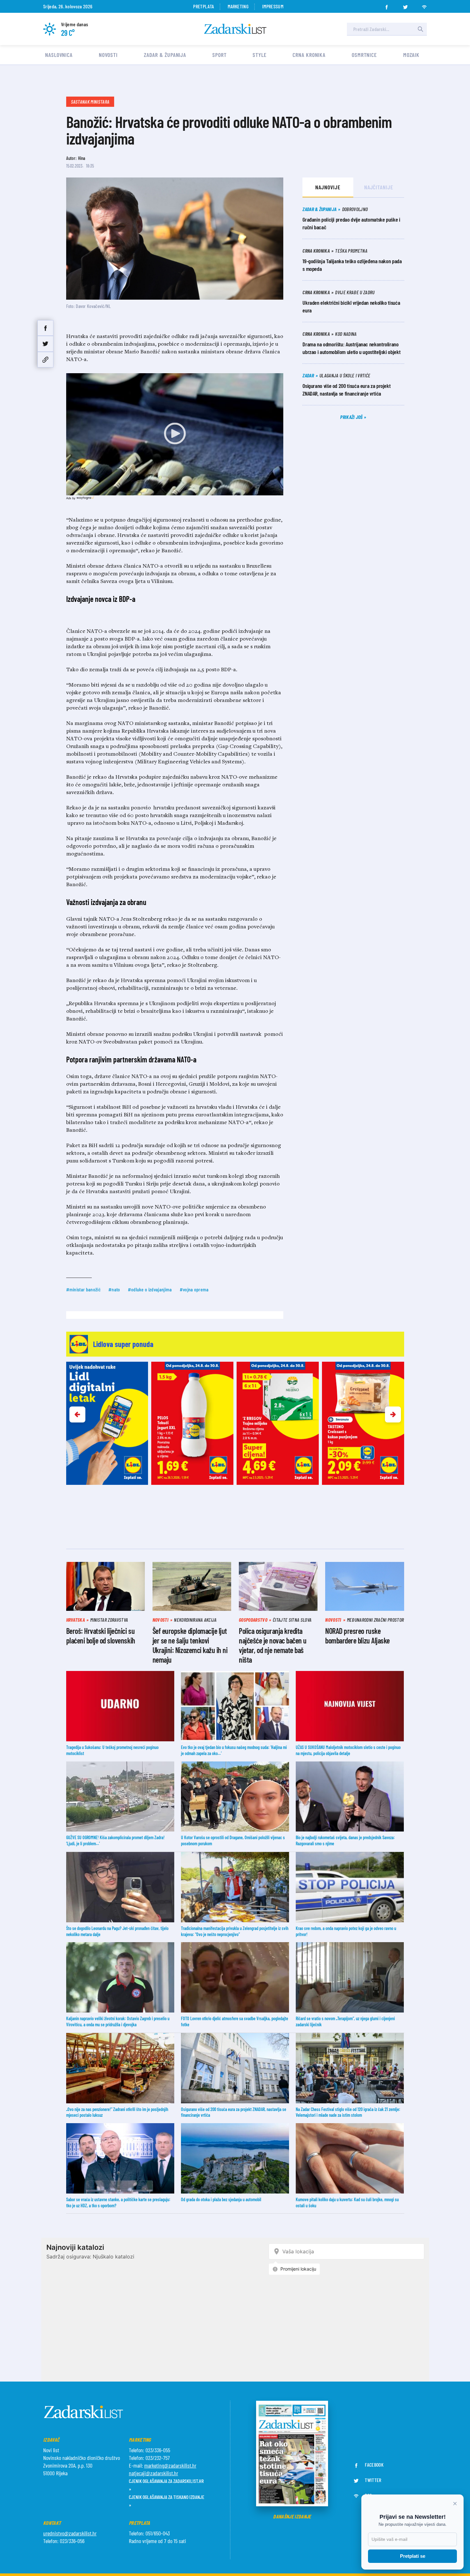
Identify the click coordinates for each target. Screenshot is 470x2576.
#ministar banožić (83, 1289)
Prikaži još (352, 417)
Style (260, 55)
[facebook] (387, 5)
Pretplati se (413, 2556)
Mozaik (411, 55)
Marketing (238, 6)
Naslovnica (59, 55)
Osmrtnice (364, 55)
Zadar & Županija (165, 55)
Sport (219, 55)
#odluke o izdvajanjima (150, 1289)
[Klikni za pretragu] (420, 29)
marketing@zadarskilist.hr (170, 2465)
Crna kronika (309, 55)
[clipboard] (45, 360)
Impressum (273, 6)
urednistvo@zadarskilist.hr (70, 2533)
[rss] (424, 5)
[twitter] (405, 5)
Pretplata (204, 6)
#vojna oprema (194, 1289)
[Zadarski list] (235, 29)
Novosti (108, 55)
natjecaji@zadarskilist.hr (153, 2473)
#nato (114, 1289)
